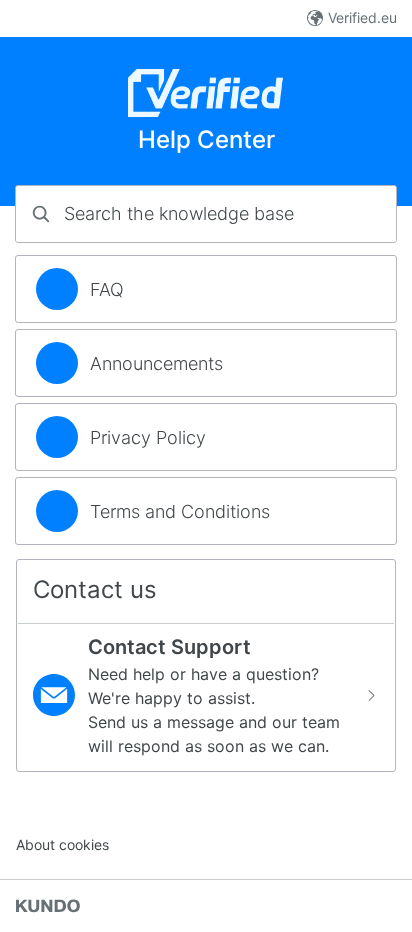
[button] (206, 695)
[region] (206, 289)
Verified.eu (362, 17)
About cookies (62, 844)
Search (346, 213)
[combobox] (206, 214)
